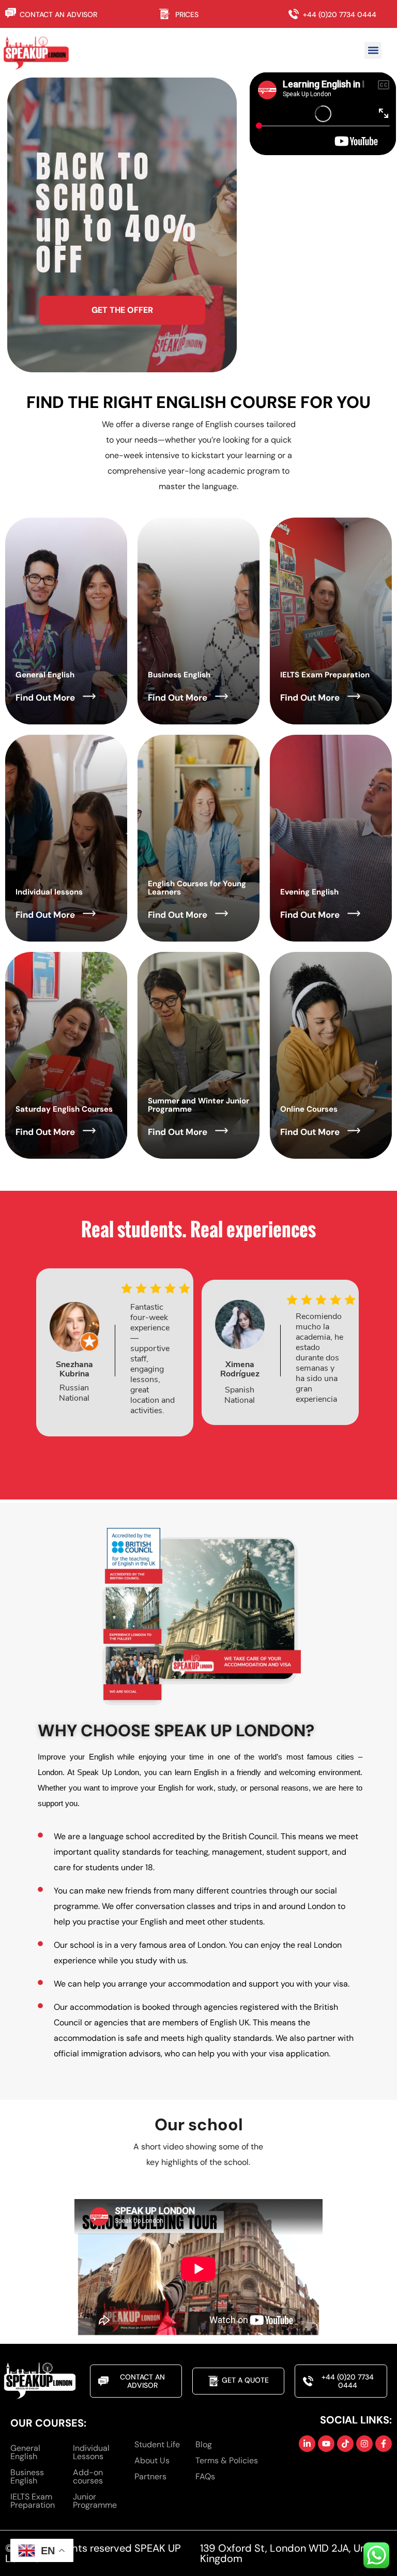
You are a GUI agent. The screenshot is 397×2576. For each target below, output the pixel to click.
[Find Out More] (89, 696)
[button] (373, 50)
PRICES (187, 14)
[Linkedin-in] (307, 2444)
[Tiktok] (345, 2444)
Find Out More (45, 698)
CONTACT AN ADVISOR (58, 14)
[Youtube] (326, 2444)
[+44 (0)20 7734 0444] (296, 14)
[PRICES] (167, 14)
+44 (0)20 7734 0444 (340, 14)
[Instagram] (364, 2444)
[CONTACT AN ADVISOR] (11, 13)
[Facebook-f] (384, 2444)
